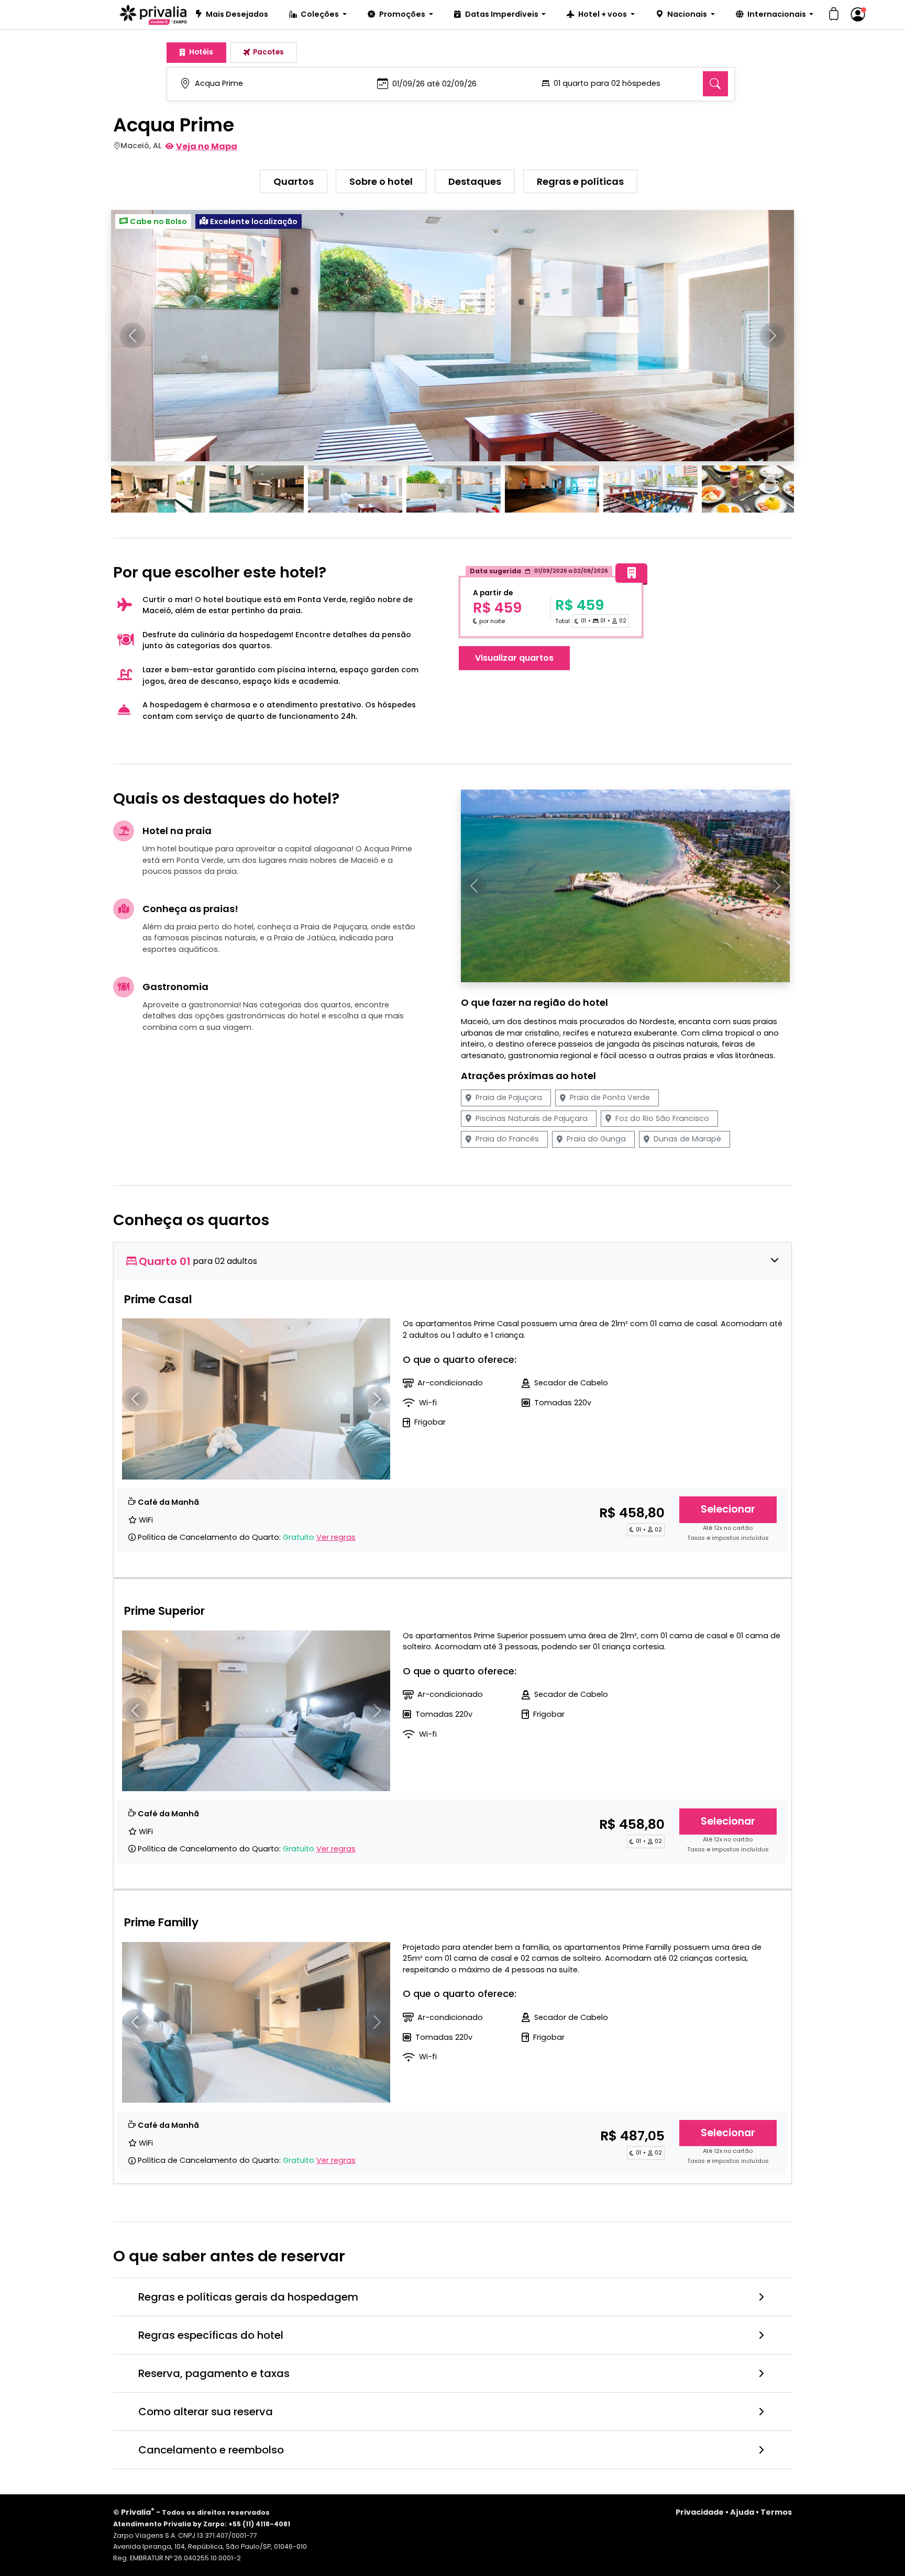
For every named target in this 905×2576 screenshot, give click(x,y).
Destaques (475, 181)
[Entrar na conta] (858, 15)
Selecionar (728, 1509)
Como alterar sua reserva (206, 2412)
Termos (776, 2512)
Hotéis (201, 52)
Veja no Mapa (207, 146)
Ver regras (336, 1537)
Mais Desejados (237, 14)
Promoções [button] (403, 14)
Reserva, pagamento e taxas (214, 2373)
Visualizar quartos (514, 658)
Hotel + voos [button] (603, 14)
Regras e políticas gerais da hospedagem (248, 2297)
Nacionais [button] (688, 14)
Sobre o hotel (381, 181)
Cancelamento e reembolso (211, 2450)
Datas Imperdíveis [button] (503, 14)
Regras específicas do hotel (211, 2335)
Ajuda (742, 2512)
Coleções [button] (321, 14)
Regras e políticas (580, 181)
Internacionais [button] (777, 14)
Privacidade (700, 2512)
